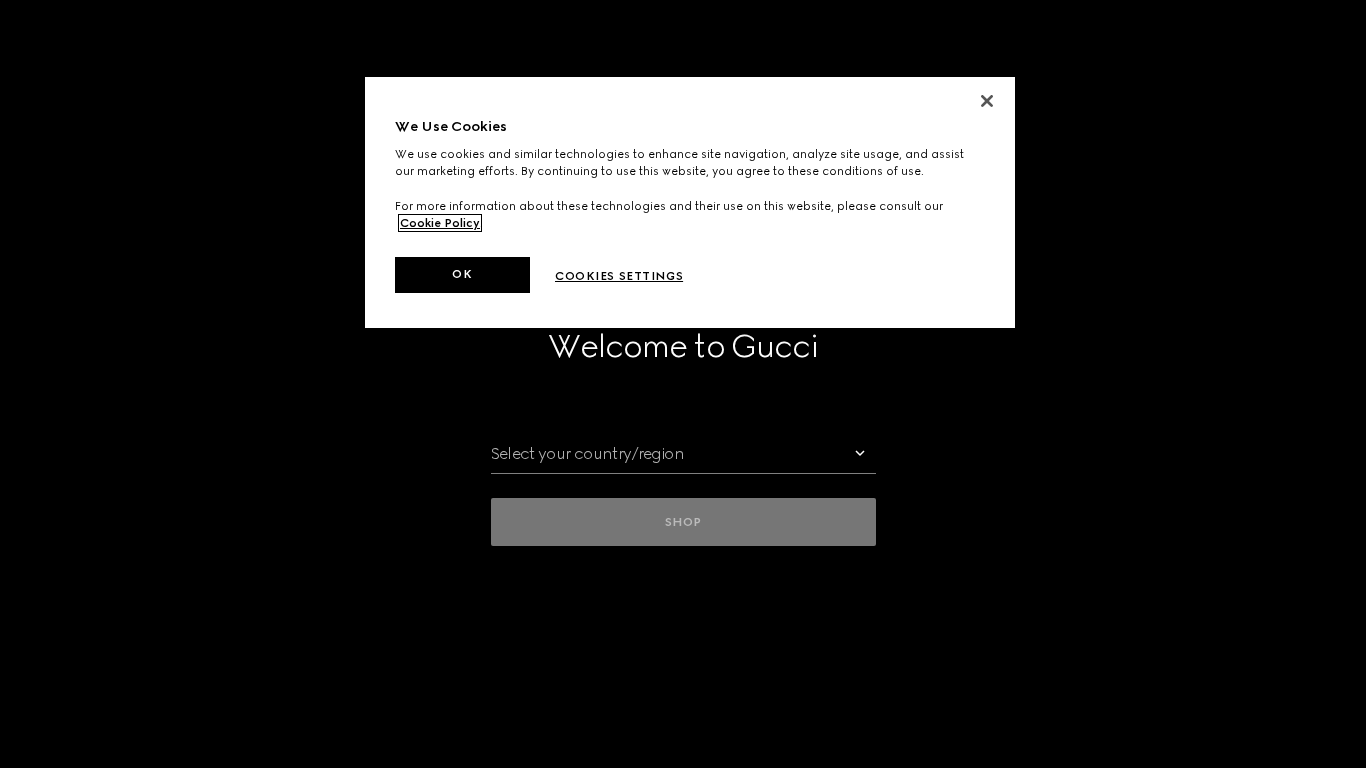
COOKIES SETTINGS (619, 276)
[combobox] (683, 453)
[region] (690, 202)
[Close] (987, 101)
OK (462, 274)
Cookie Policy (440, 223)
